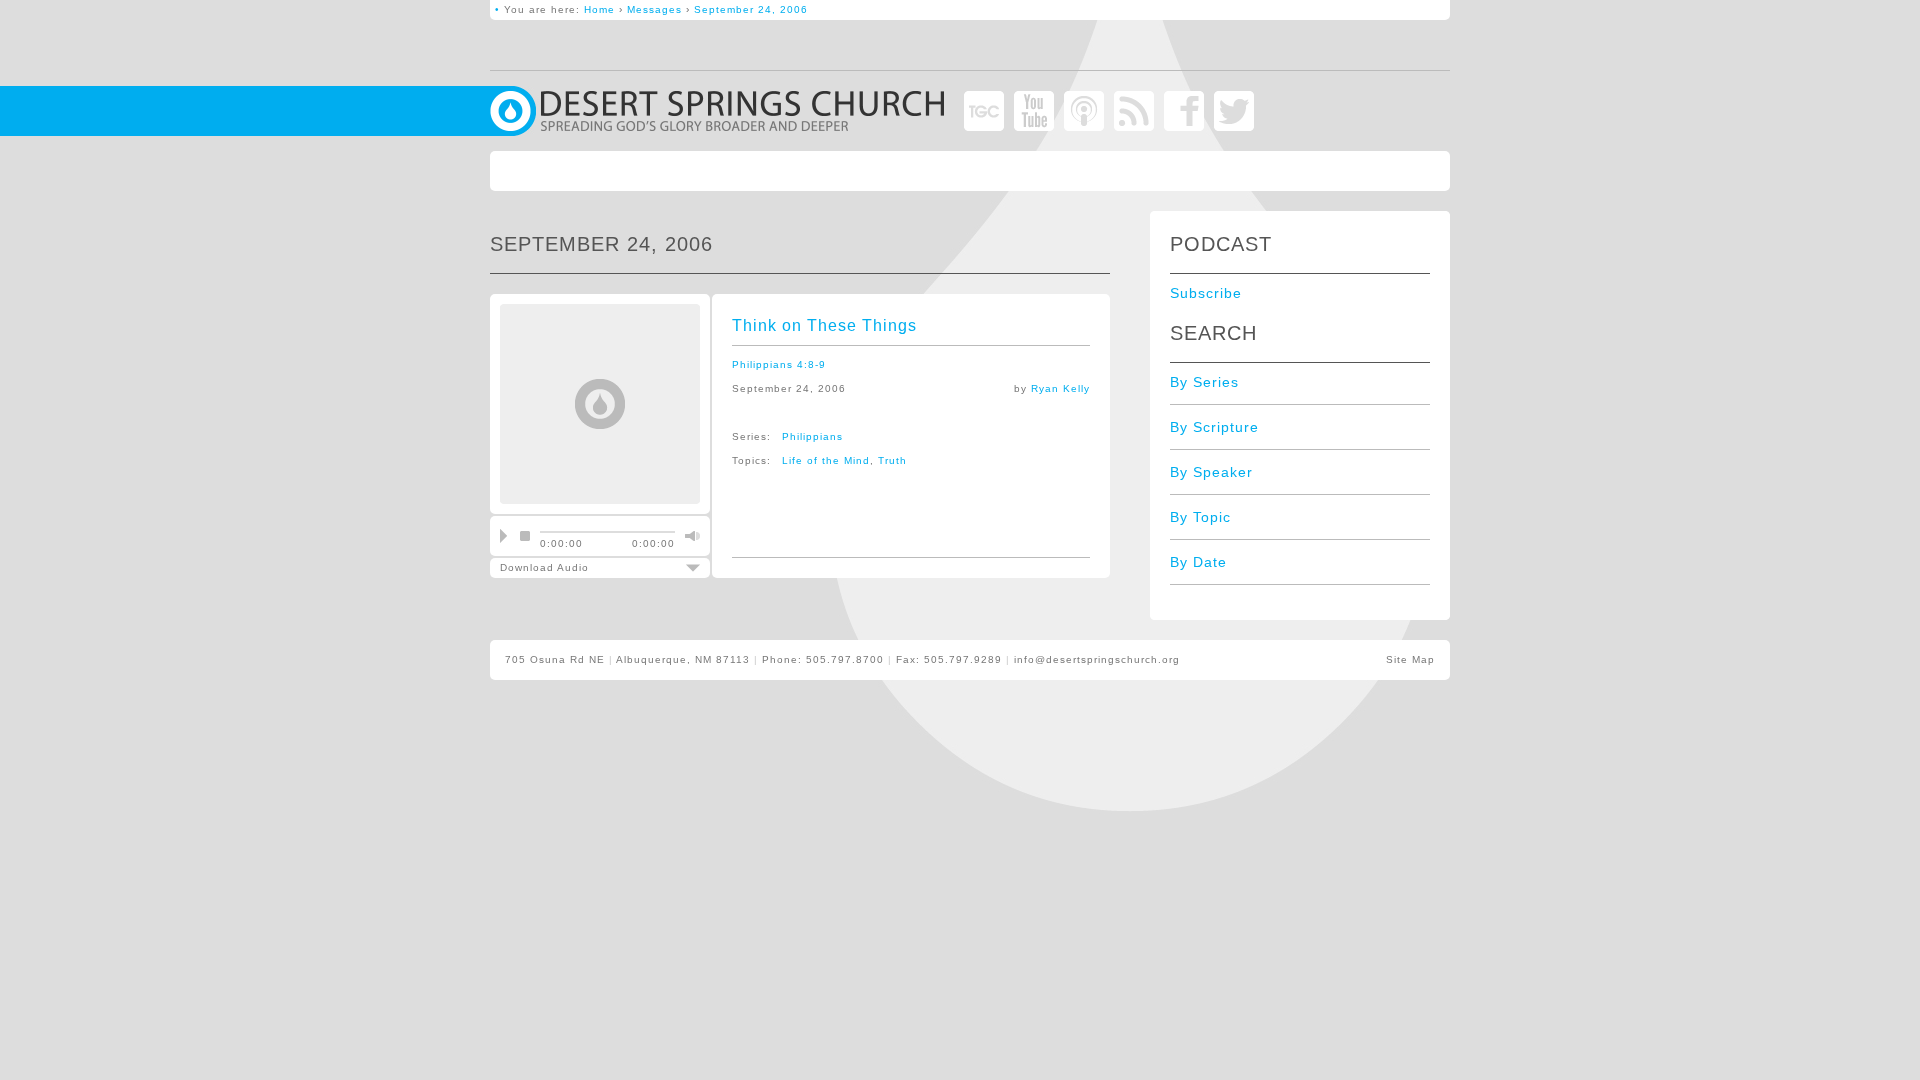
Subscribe (1206, 293)
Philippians (812, 436)
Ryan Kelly (1060, 388)
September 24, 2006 (751, 9)
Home (599, 9)
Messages (654, 9)
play (503, 536)
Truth (892, 460)
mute (690, 536)
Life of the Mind (826, 460)
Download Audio (586, 567)
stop (525, 536)
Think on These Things (824, 325)
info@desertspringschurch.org (1097, 659)
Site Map (1410, 659)
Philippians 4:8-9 (779, 364)
